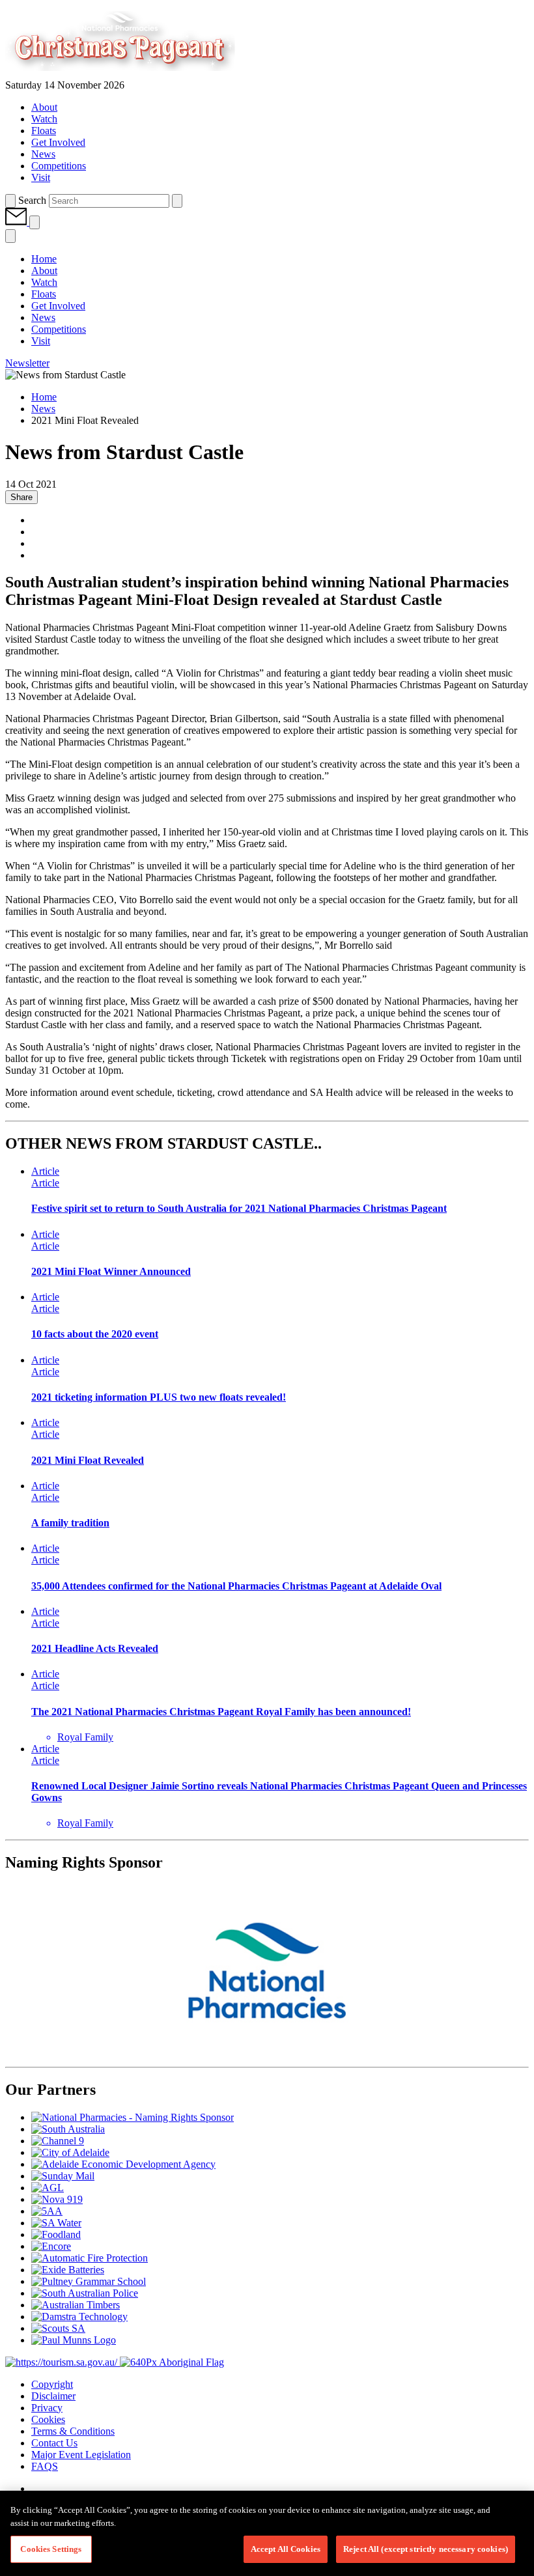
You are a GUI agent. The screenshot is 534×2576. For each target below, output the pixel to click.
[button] (17, 222)
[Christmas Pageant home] (143, 73)
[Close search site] (177, 201)
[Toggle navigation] (35, 222)
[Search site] (10, 201)
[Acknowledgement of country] (172, 2362)
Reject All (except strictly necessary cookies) (426, 2549)
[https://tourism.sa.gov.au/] (63, 2362)
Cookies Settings (51, 2549)
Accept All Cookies (286, 2549)
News (43, 409)
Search (32, 200)
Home (44, 397)
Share (21, 497)
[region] (267, 2533)
